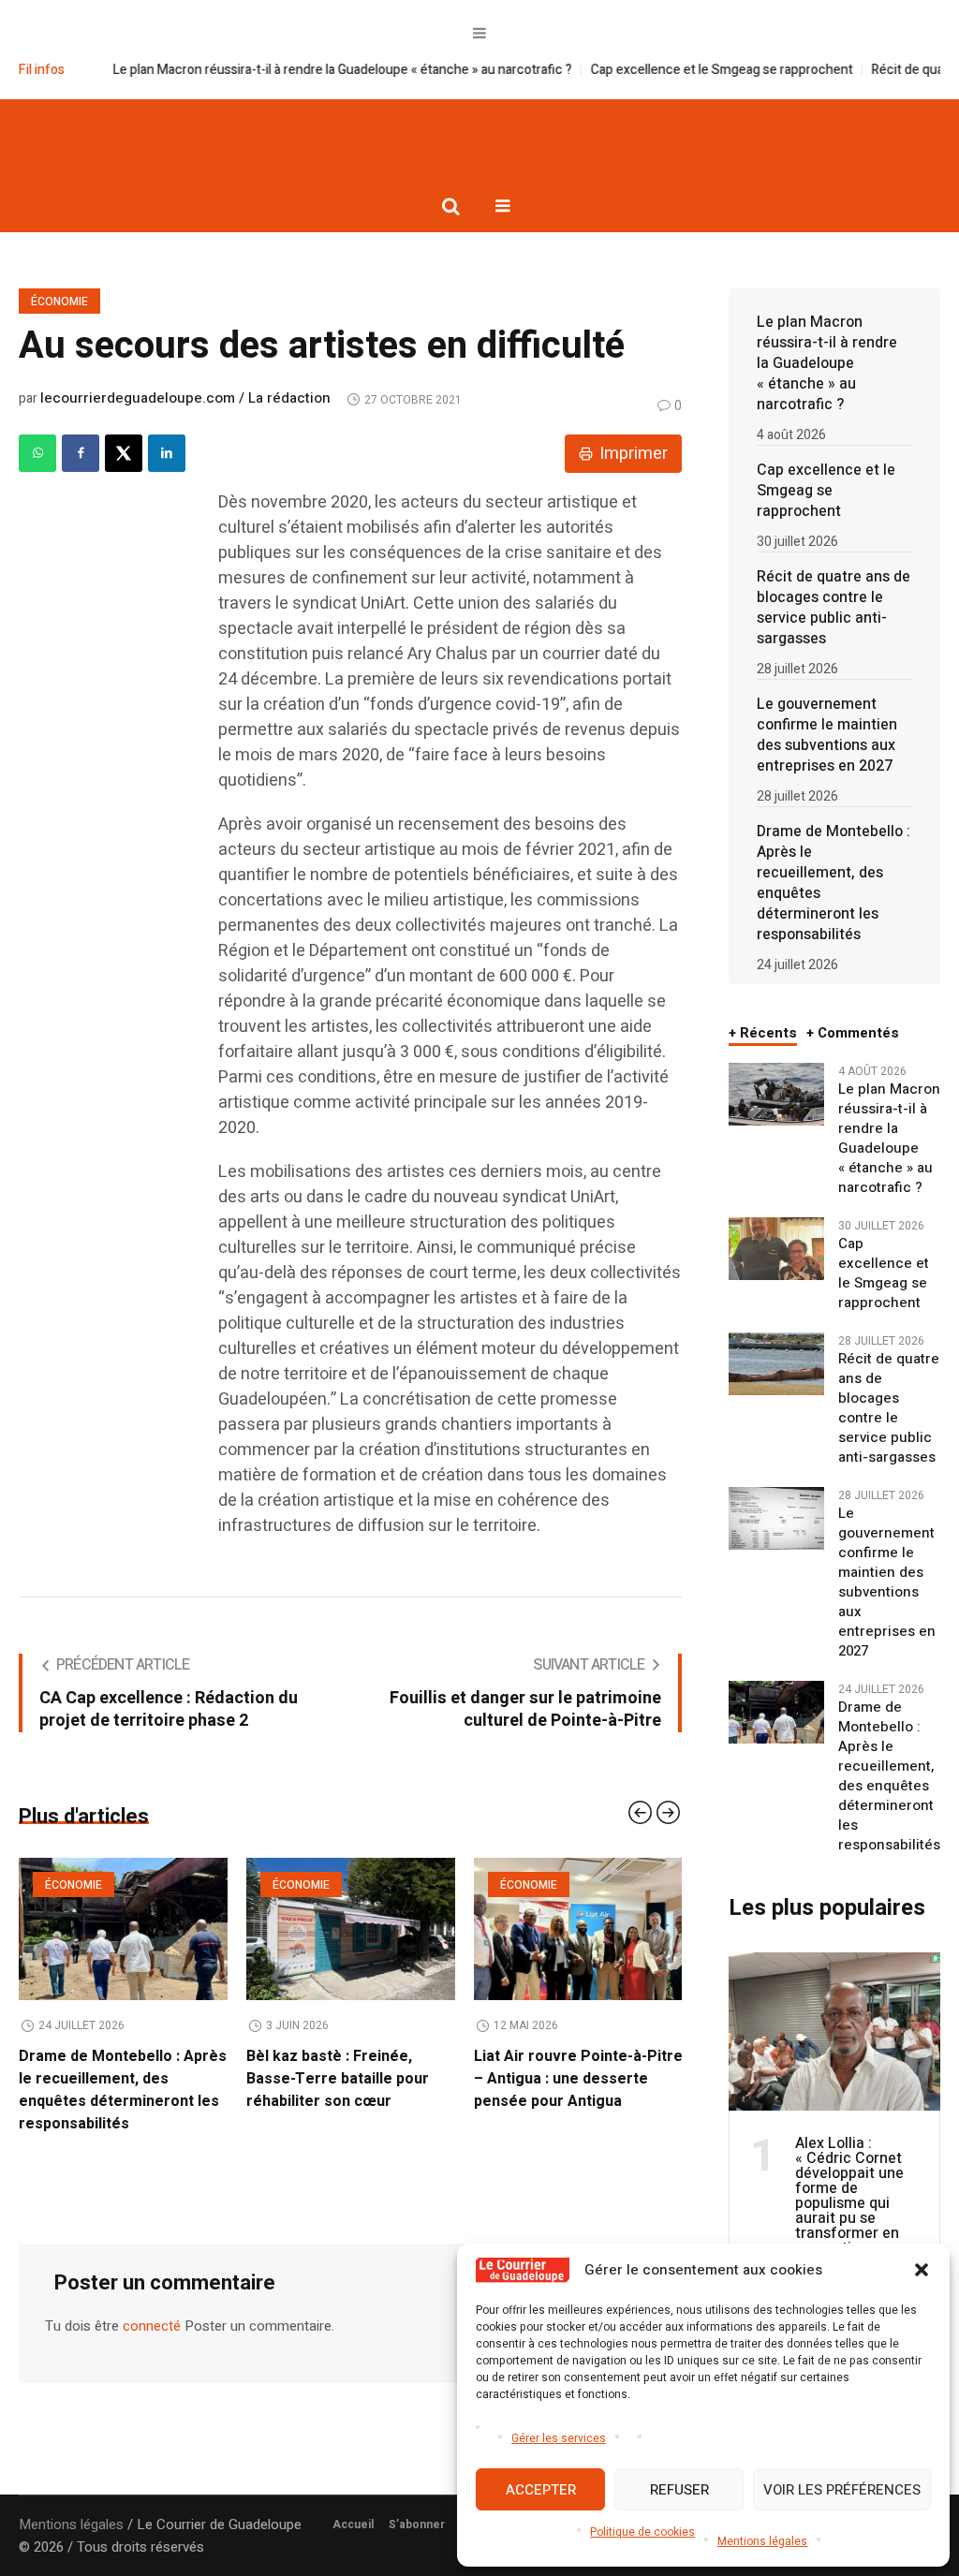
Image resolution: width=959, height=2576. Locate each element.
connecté (152, 2304)
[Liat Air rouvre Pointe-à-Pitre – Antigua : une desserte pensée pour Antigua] (351, 1929)
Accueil (353, 2524)
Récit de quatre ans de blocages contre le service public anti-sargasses (834, 608)
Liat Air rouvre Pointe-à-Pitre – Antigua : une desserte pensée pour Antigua (351, 2079)
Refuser (679, 2490)
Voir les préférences (842, 2490)
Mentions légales (762, 2541)
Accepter (541, 2490)
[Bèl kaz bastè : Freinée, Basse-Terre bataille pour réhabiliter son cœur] (123, 1929)
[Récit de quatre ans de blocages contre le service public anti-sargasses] (776, 1363)
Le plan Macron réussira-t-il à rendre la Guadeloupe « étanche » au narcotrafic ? (264, 70)
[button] (922, 2270)
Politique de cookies (642, 2532)
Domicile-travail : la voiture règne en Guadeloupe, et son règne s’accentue (576, 2079)
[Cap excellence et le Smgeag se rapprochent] (776, 1248)
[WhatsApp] (37, 453)
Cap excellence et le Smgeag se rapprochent (643, 70)
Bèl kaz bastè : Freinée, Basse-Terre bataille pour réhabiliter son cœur (110, 2079)
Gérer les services (559, 2438)
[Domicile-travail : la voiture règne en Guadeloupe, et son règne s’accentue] (578, 1929)
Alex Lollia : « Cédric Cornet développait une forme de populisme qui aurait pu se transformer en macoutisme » (849, 2196)
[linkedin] (167, 453)
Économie (59, 302)
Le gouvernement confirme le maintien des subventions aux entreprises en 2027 (827, 735)
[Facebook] (81, 453)
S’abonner (417, 2524)
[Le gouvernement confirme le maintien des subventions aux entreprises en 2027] (776, 1518)
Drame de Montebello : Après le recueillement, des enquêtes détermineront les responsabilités (834, 883)
